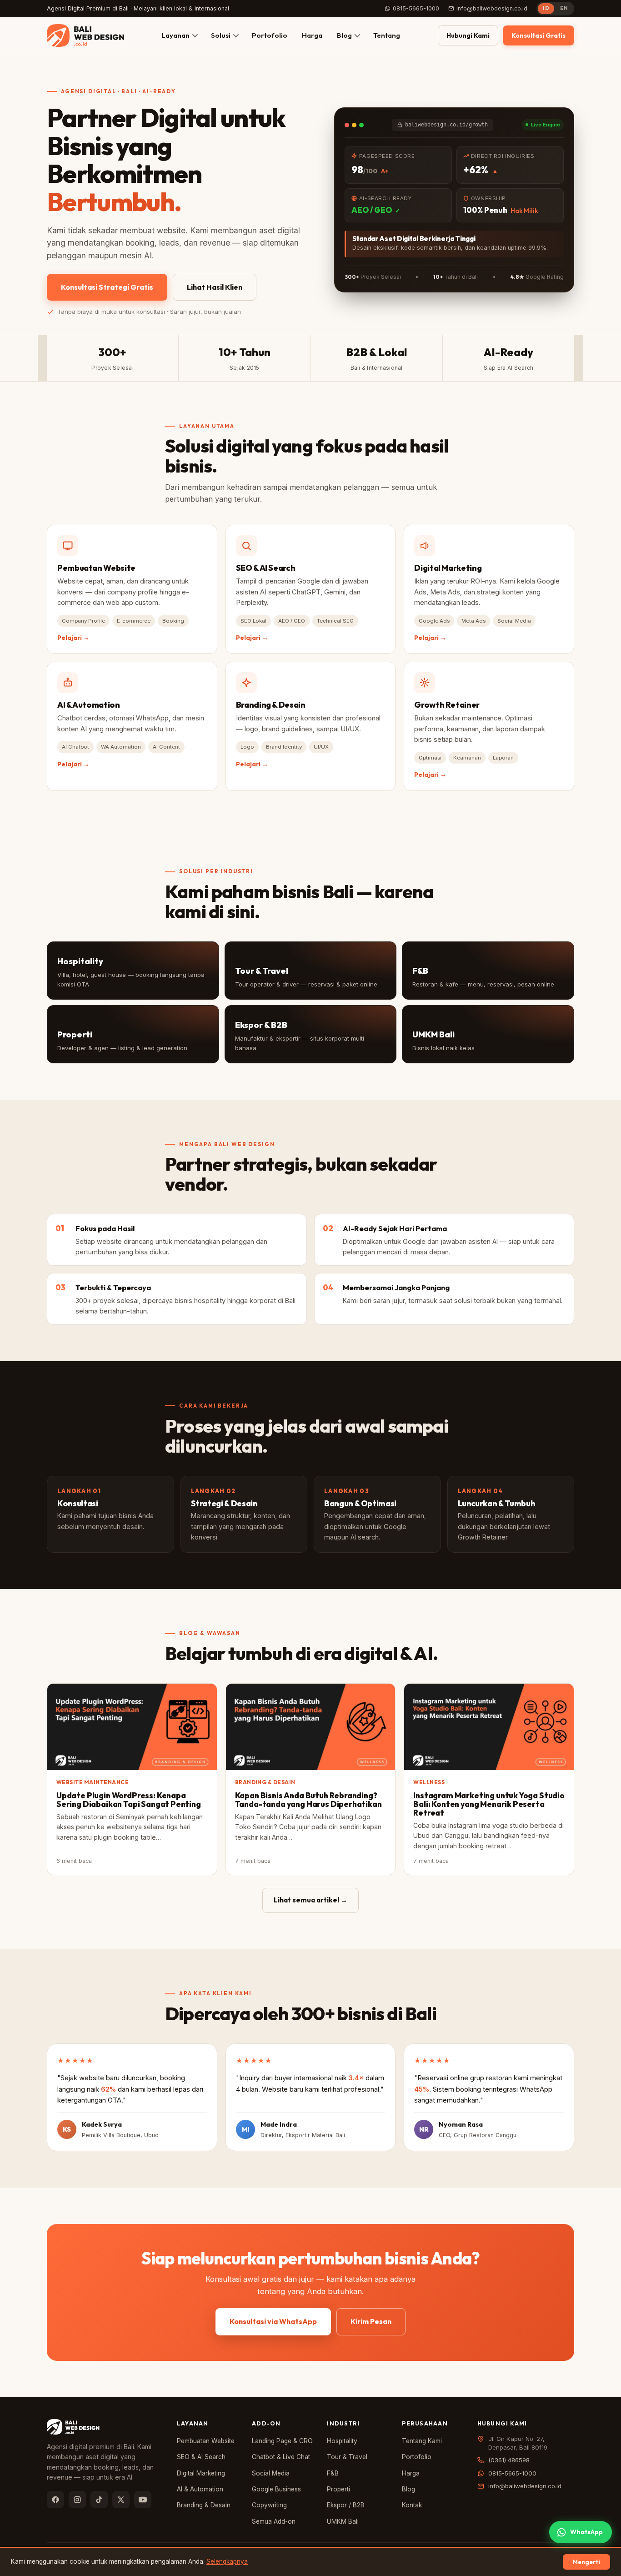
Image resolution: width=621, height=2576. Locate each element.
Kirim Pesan (371, 2321)
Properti (338, 2489)
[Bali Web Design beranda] (85, 35)
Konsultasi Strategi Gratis (107, 287)
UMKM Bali (343, 2521)
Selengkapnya (227, 2561)
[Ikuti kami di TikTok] (99, 2500)
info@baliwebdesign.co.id (492, 8)
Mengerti (586, 2562)
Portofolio (270, 35)
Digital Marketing (201, 2473)
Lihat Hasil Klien (215, 287)
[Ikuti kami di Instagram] (77, 2500)
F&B (333, 2473)
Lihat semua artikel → (310, 1900)
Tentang (387, 35)
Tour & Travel (347, 2457)
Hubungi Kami (468, 35)
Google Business (276, 2489)
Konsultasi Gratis (538, 35)
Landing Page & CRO (282, 2441)
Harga (312, 35)
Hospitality (342, 2441)
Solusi (221, 35)
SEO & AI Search (201, 2457)
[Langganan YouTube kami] (143, 2500)
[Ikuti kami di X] (121, 2500)
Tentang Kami (422, 2441)
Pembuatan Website (206, 2441)
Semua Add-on (274, 2521)
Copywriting (269, 2505)
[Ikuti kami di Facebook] (55, 2500)
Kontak (412, 2505)
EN (564, 8)
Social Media (271, 2473)
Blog (344, 35)
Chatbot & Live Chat (281, 2457)
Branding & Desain (204, 2505)
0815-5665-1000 (416, 8)
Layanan (175, 35)
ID (546, 8)
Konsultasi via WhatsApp (273, 2321)
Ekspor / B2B (346, 2505)
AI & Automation (200, 2489)
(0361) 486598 (509, 2460)
